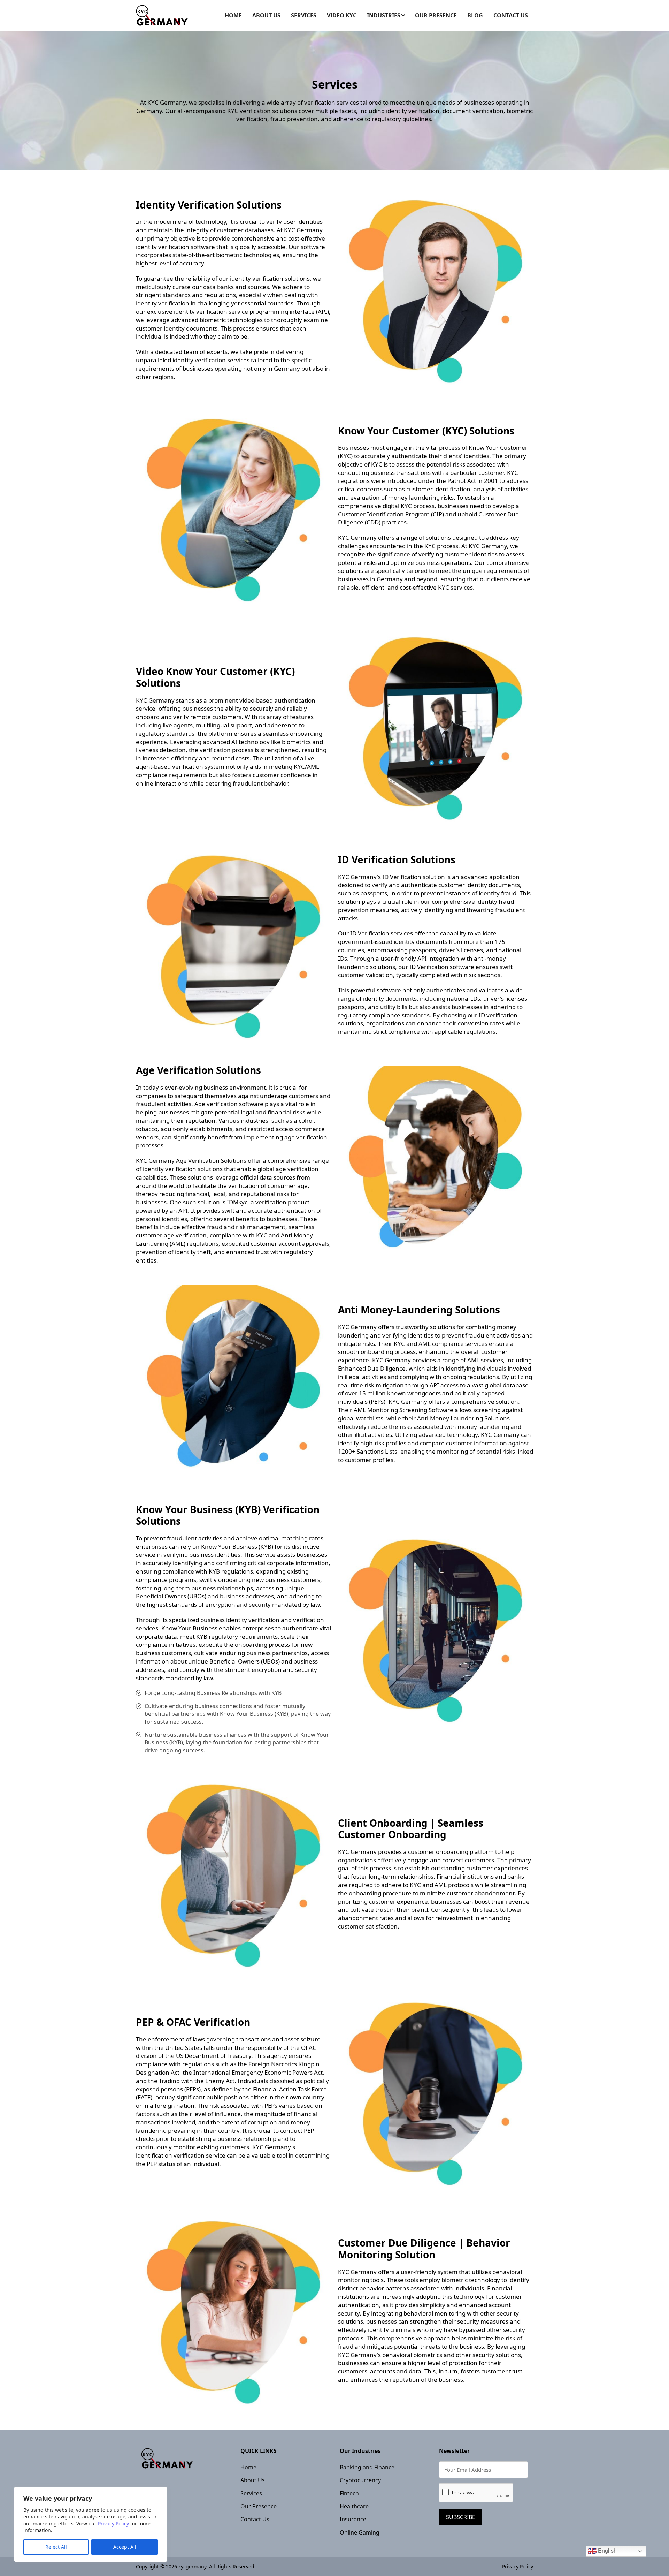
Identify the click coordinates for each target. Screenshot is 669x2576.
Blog (475, 15)
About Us (266, 15)
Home (233, 15)
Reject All (56, 2547)
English (607, 2551)
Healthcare (354, 2506)
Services (304, 15)
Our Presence (436, 15)
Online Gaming (360, 2532)
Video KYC (342, 15)
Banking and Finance (367, 2467)
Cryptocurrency (360, 2480)
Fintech (349, 2493)
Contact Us (511, 15)
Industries (384, 15)
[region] (91, 2524)
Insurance (353, 2519)
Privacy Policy (113, 2524)
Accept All (125, 2547)
